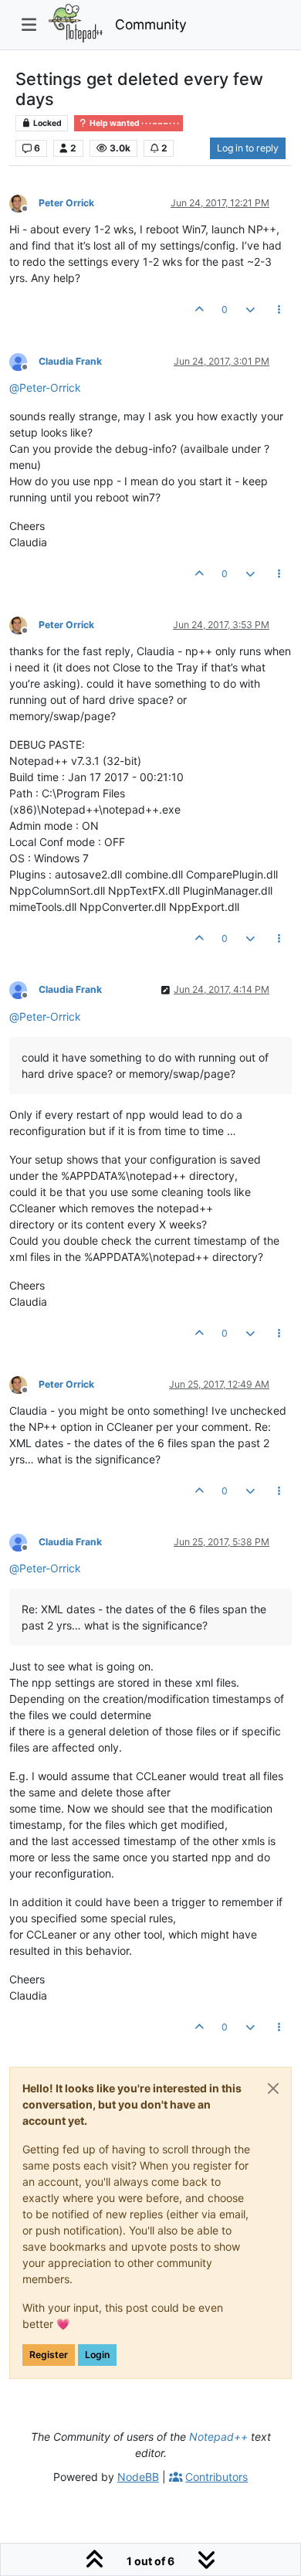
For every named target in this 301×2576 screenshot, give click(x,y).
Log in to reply (248, 148)
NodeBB (138, 2477)
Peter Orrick (66, 203)
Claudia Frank (70, 361)
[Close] (273, 2088)
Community (151, 24)
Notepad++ (218, 2437)
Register (49, 2355)
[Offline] (24, 202)
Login (97, 2355)
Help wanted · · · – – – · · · (134, 123)
